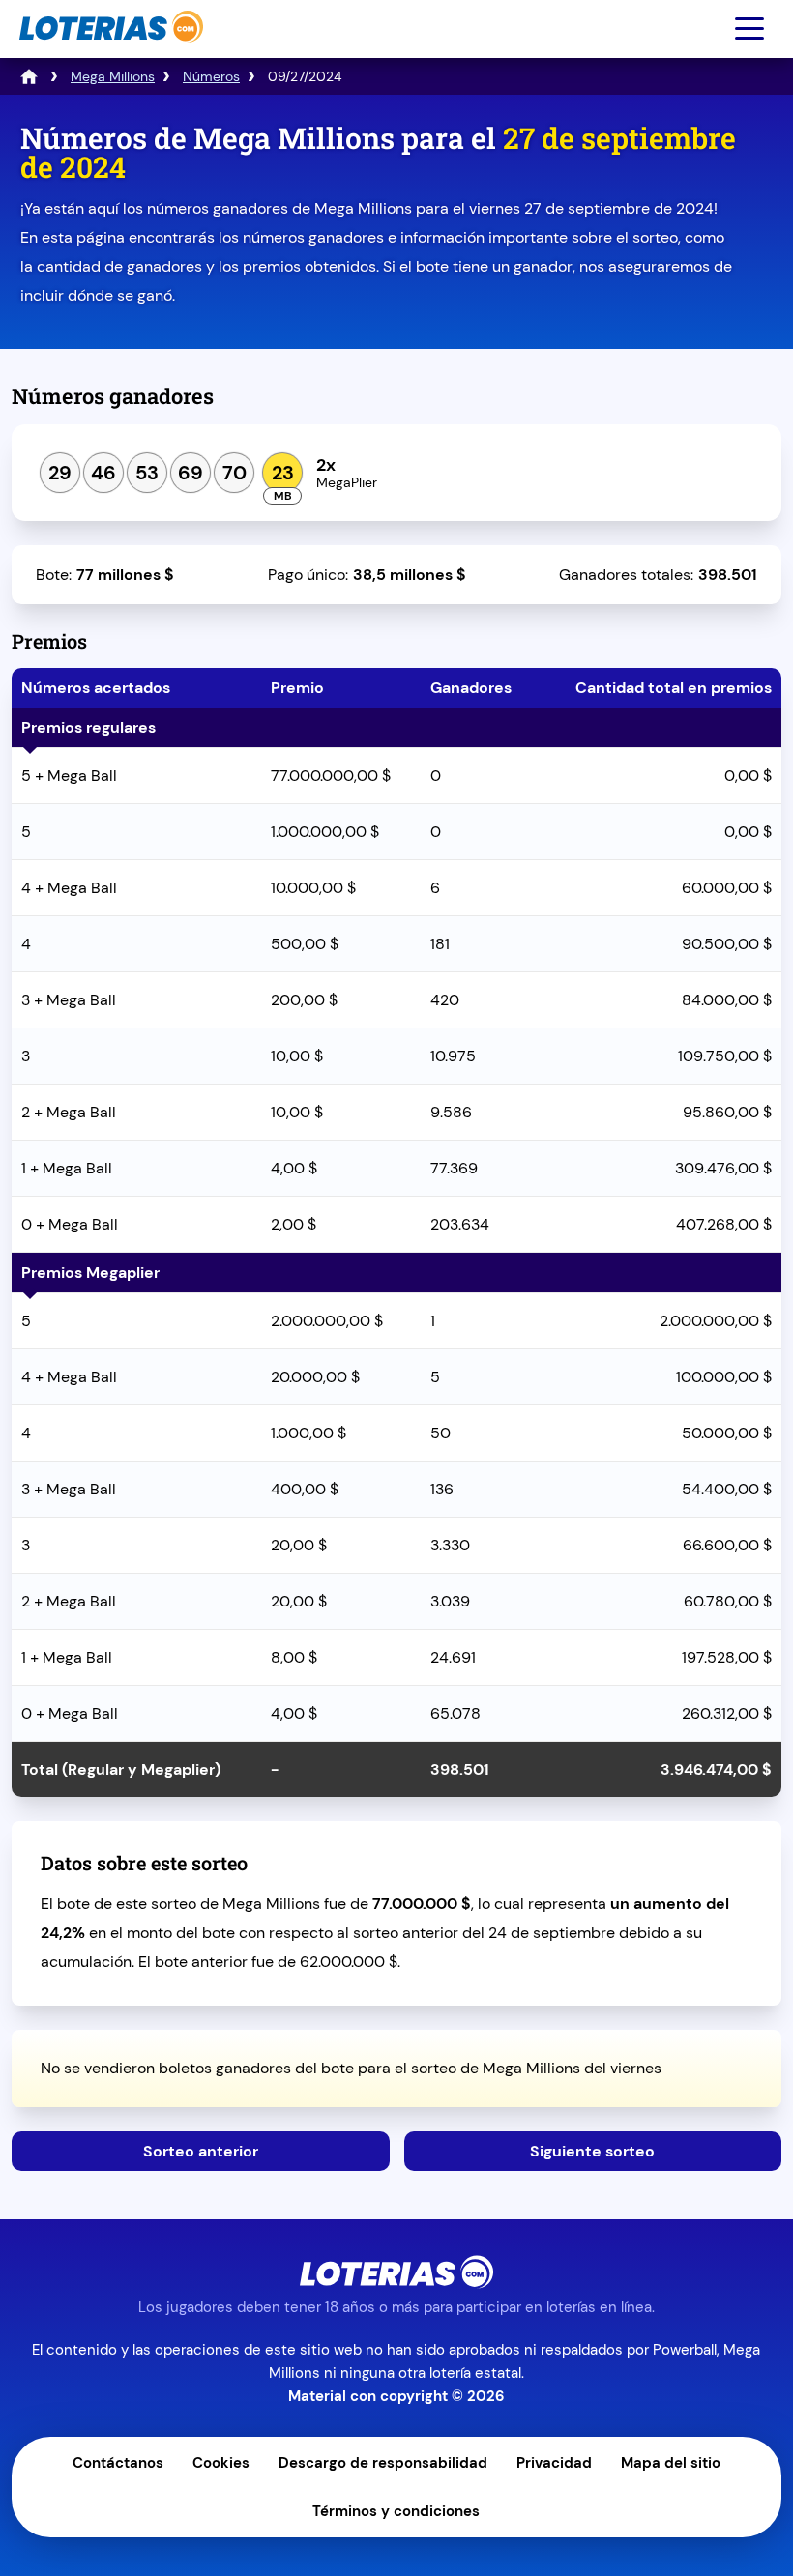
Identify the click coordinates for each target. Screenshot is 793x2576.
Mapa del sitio (671, 2463)
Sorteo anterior (201, 2151)
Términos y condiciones (396, 2511)
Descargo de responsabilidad (383, 2463)
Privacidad (554, 2463)
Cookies (221, 2463)
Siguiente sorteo (592, 2151)
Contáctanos (118, 2463)
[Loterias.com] (109, 52)
